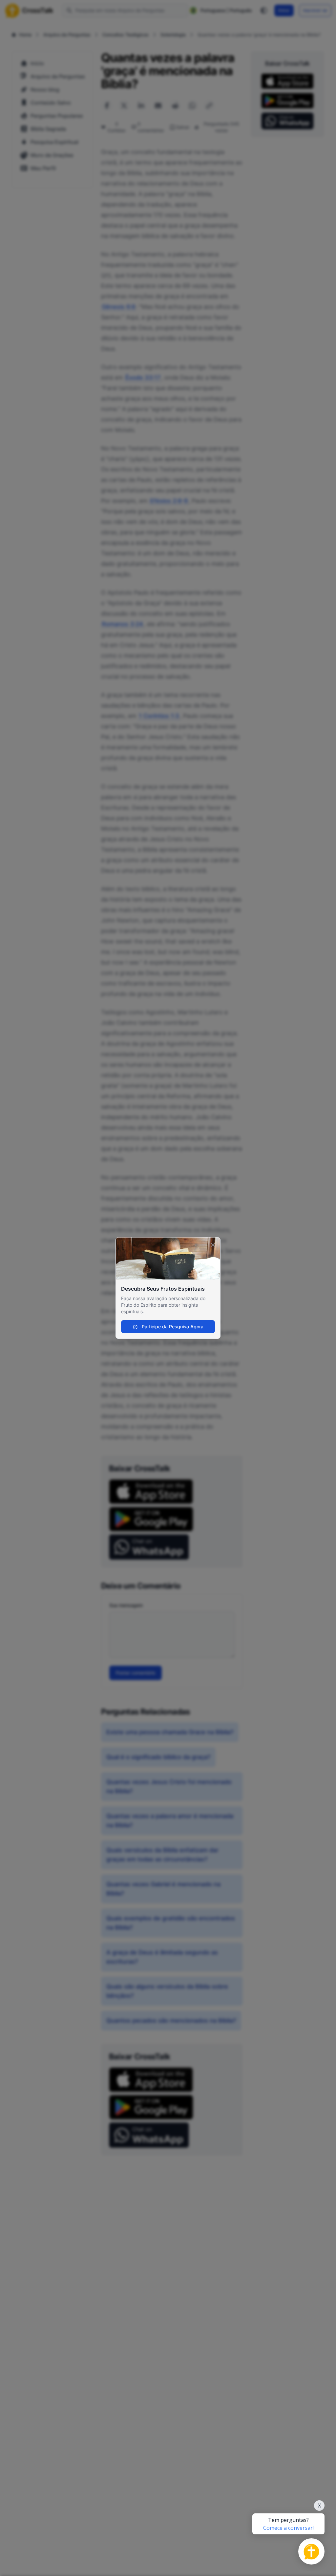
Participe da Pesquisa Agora (172, 1327)
